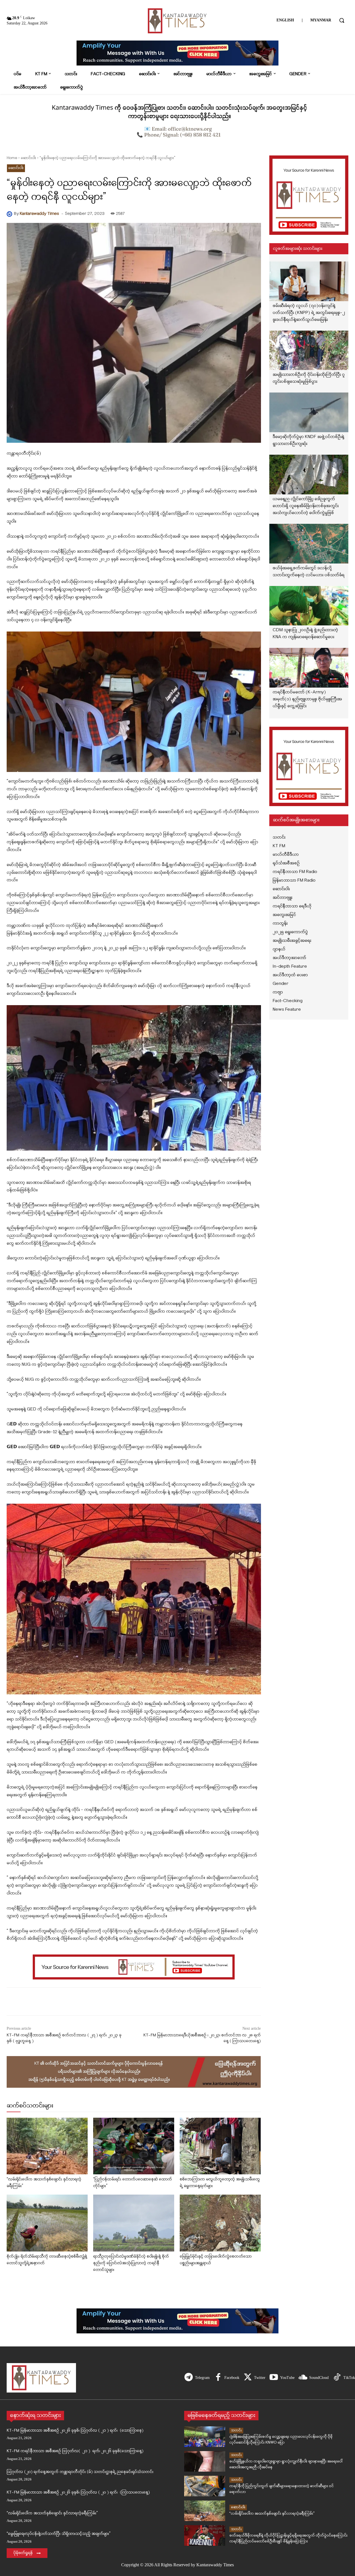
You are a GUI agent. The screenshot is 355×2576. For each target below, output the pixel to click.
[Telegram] (189, 2378)
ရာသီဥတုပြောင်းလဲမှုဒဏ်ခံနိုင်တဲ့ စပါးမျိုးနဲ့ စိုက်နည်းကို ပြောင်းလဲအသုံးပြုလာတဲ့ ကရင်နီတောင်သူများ (131, 2263)
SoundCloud (319, 2378)
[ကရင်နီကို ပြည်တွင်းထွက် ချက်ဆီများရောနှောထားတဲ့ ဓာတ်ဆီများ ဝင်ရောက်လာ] (205, 2486)
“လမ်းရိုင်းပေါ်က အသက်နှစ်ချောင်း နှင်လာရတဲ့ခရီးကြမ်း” (52, 2513)
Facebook (232, 2378)
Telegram (202, 2378)
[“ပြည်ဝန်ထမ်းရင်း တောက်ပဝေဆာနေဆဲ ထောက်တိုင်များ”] (134, 2146)
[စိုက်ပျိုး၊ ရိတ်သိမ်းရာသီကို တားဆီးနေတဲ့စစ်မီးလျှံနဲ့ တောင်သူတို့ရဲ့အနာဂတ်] (47, 2223)
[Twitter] (248, 2378)
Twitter (260, 2378)
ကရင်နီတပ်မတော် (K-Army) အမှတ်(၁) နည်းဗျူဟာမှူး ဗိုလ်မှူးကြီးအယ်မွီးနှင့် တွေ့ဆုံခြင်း (307, 699)
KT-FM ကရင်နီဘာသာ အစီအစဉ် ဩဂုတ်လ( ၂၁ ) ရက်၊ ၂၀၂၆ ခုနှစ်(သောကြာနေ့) (75, 2451)
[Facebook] (218, 2378)
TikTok (349, 2378)
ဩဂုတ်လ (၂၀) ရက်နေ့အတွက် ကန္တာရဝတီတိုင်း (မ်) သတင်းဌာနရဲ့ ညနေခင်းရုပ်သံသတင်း (80, 2472)
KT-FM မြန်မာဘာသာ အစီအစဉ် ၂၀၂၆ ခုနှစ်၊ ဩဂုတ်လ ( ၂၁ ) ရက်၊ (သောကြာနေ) (75, 2431)
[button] (342, 20)
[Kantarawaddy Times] (10, 214)
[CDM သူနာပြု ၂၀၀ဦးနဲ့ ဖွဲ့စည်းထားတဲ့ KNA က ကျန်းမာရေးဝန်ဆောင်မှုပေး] (309, 606)
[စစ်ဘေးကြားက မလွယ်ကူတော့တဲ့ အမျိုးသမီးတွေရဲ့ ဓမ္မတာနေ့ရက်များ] (220, 2146)
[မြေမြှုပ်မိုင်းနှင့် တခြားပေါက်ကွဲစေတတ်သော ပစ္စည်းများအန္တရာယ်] (220, 2223)
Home (12, 158)
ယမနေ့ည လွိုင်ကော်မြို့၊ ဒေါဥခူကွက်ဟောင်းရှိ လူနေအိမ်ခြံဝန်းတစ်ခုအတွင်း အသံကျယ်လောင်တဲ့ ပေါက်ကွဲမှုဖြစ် (306, 506)
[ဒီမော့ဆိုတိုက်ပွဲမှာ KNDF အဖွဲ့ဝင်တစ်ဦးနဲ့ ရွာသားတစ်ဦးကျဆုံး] (309, 412)
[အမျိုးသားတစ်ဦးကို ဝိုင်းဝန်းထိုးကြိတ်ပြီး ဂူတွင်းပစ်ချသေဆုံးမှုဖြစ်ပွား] (309, 350)
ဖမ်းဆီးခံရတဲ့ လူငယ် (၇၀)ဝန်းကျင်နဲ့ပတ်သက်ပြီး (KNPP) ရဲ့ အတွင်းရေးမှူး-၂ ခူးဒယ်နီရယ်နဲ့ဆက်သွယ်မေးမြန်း (309, 313)
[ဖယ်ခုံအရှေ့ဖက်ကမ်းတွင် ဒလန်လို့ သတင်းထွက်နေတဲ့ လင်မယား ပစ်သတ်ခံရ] (309, 544)
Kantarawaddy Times (39, 214)
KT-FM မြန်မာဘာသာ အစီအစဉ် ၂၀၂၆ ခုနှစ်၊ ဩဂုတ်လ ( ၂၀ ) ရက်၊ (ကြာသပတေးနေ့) (78, 2493)
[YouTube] (274, 2378)
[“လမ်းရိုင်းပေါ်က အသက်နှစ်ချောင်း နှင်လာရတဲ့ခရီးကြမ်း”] (47, 2146)
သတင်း (236, 2430)
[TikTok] (337, 2378)
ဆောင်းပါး (28, 158)
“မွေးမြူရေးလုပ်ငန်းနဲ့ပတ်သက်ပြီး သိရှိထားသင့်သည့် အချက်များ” (59, 2534)
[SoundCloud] (303, 2378)
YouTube (287, 2378)
